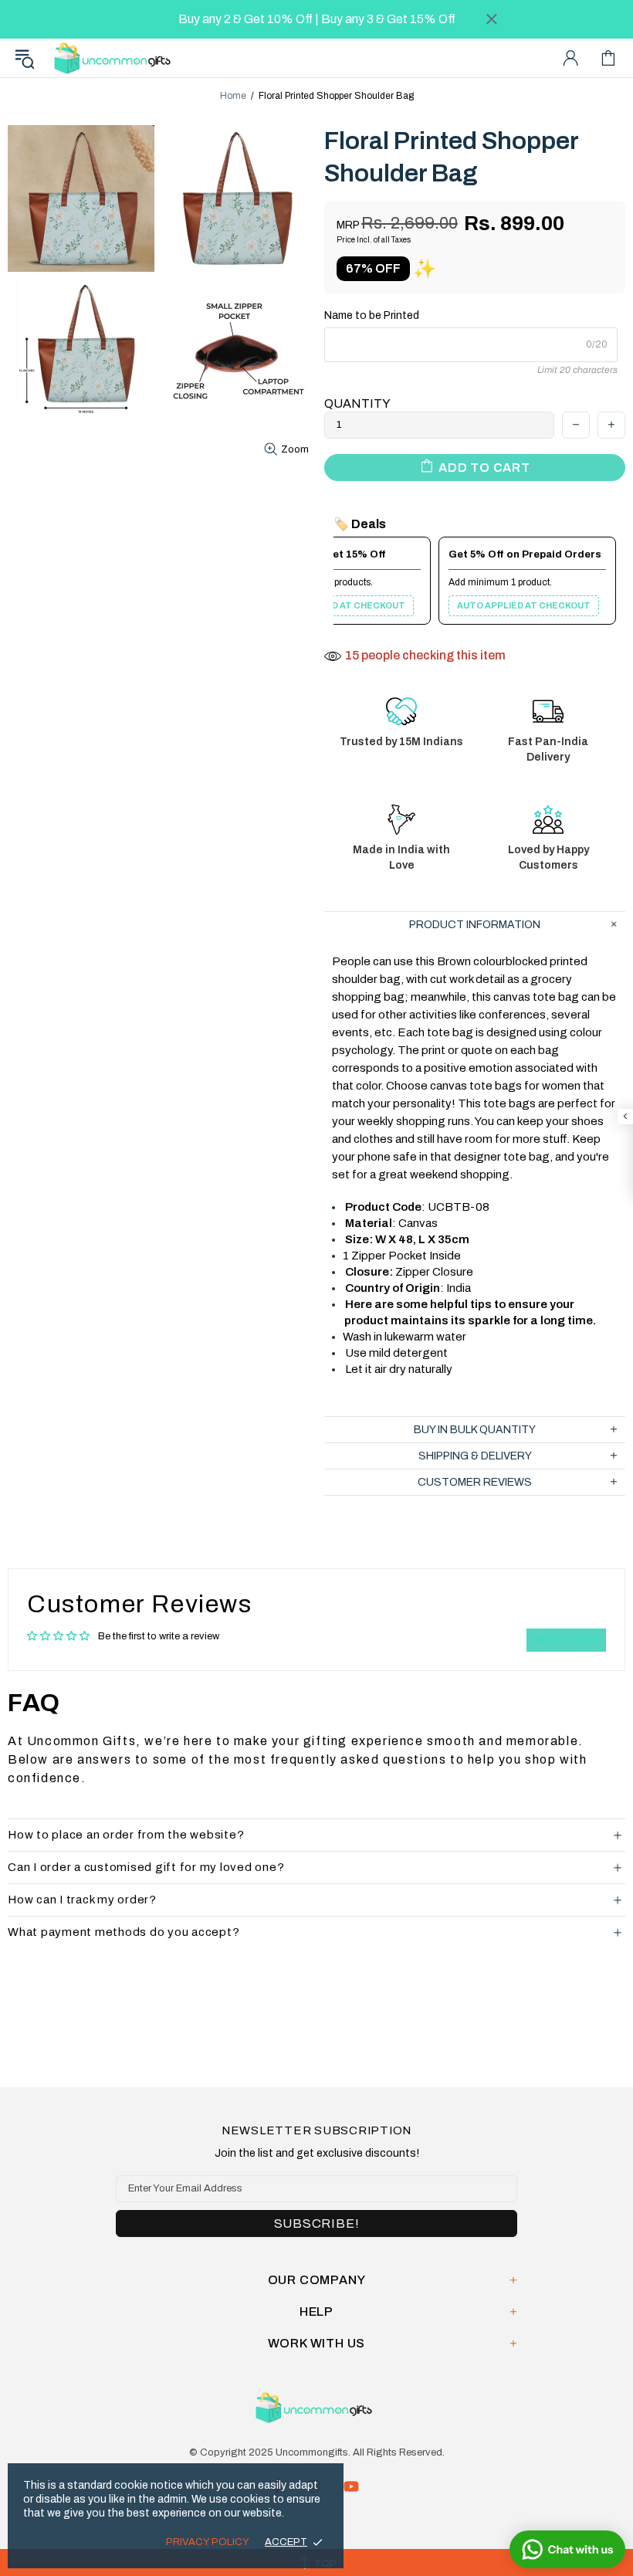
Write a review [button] (566, 1640)
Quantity (357, 403)
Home (233, 96)
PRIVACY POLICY (208, 2542)
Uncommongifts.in (115, 58)
